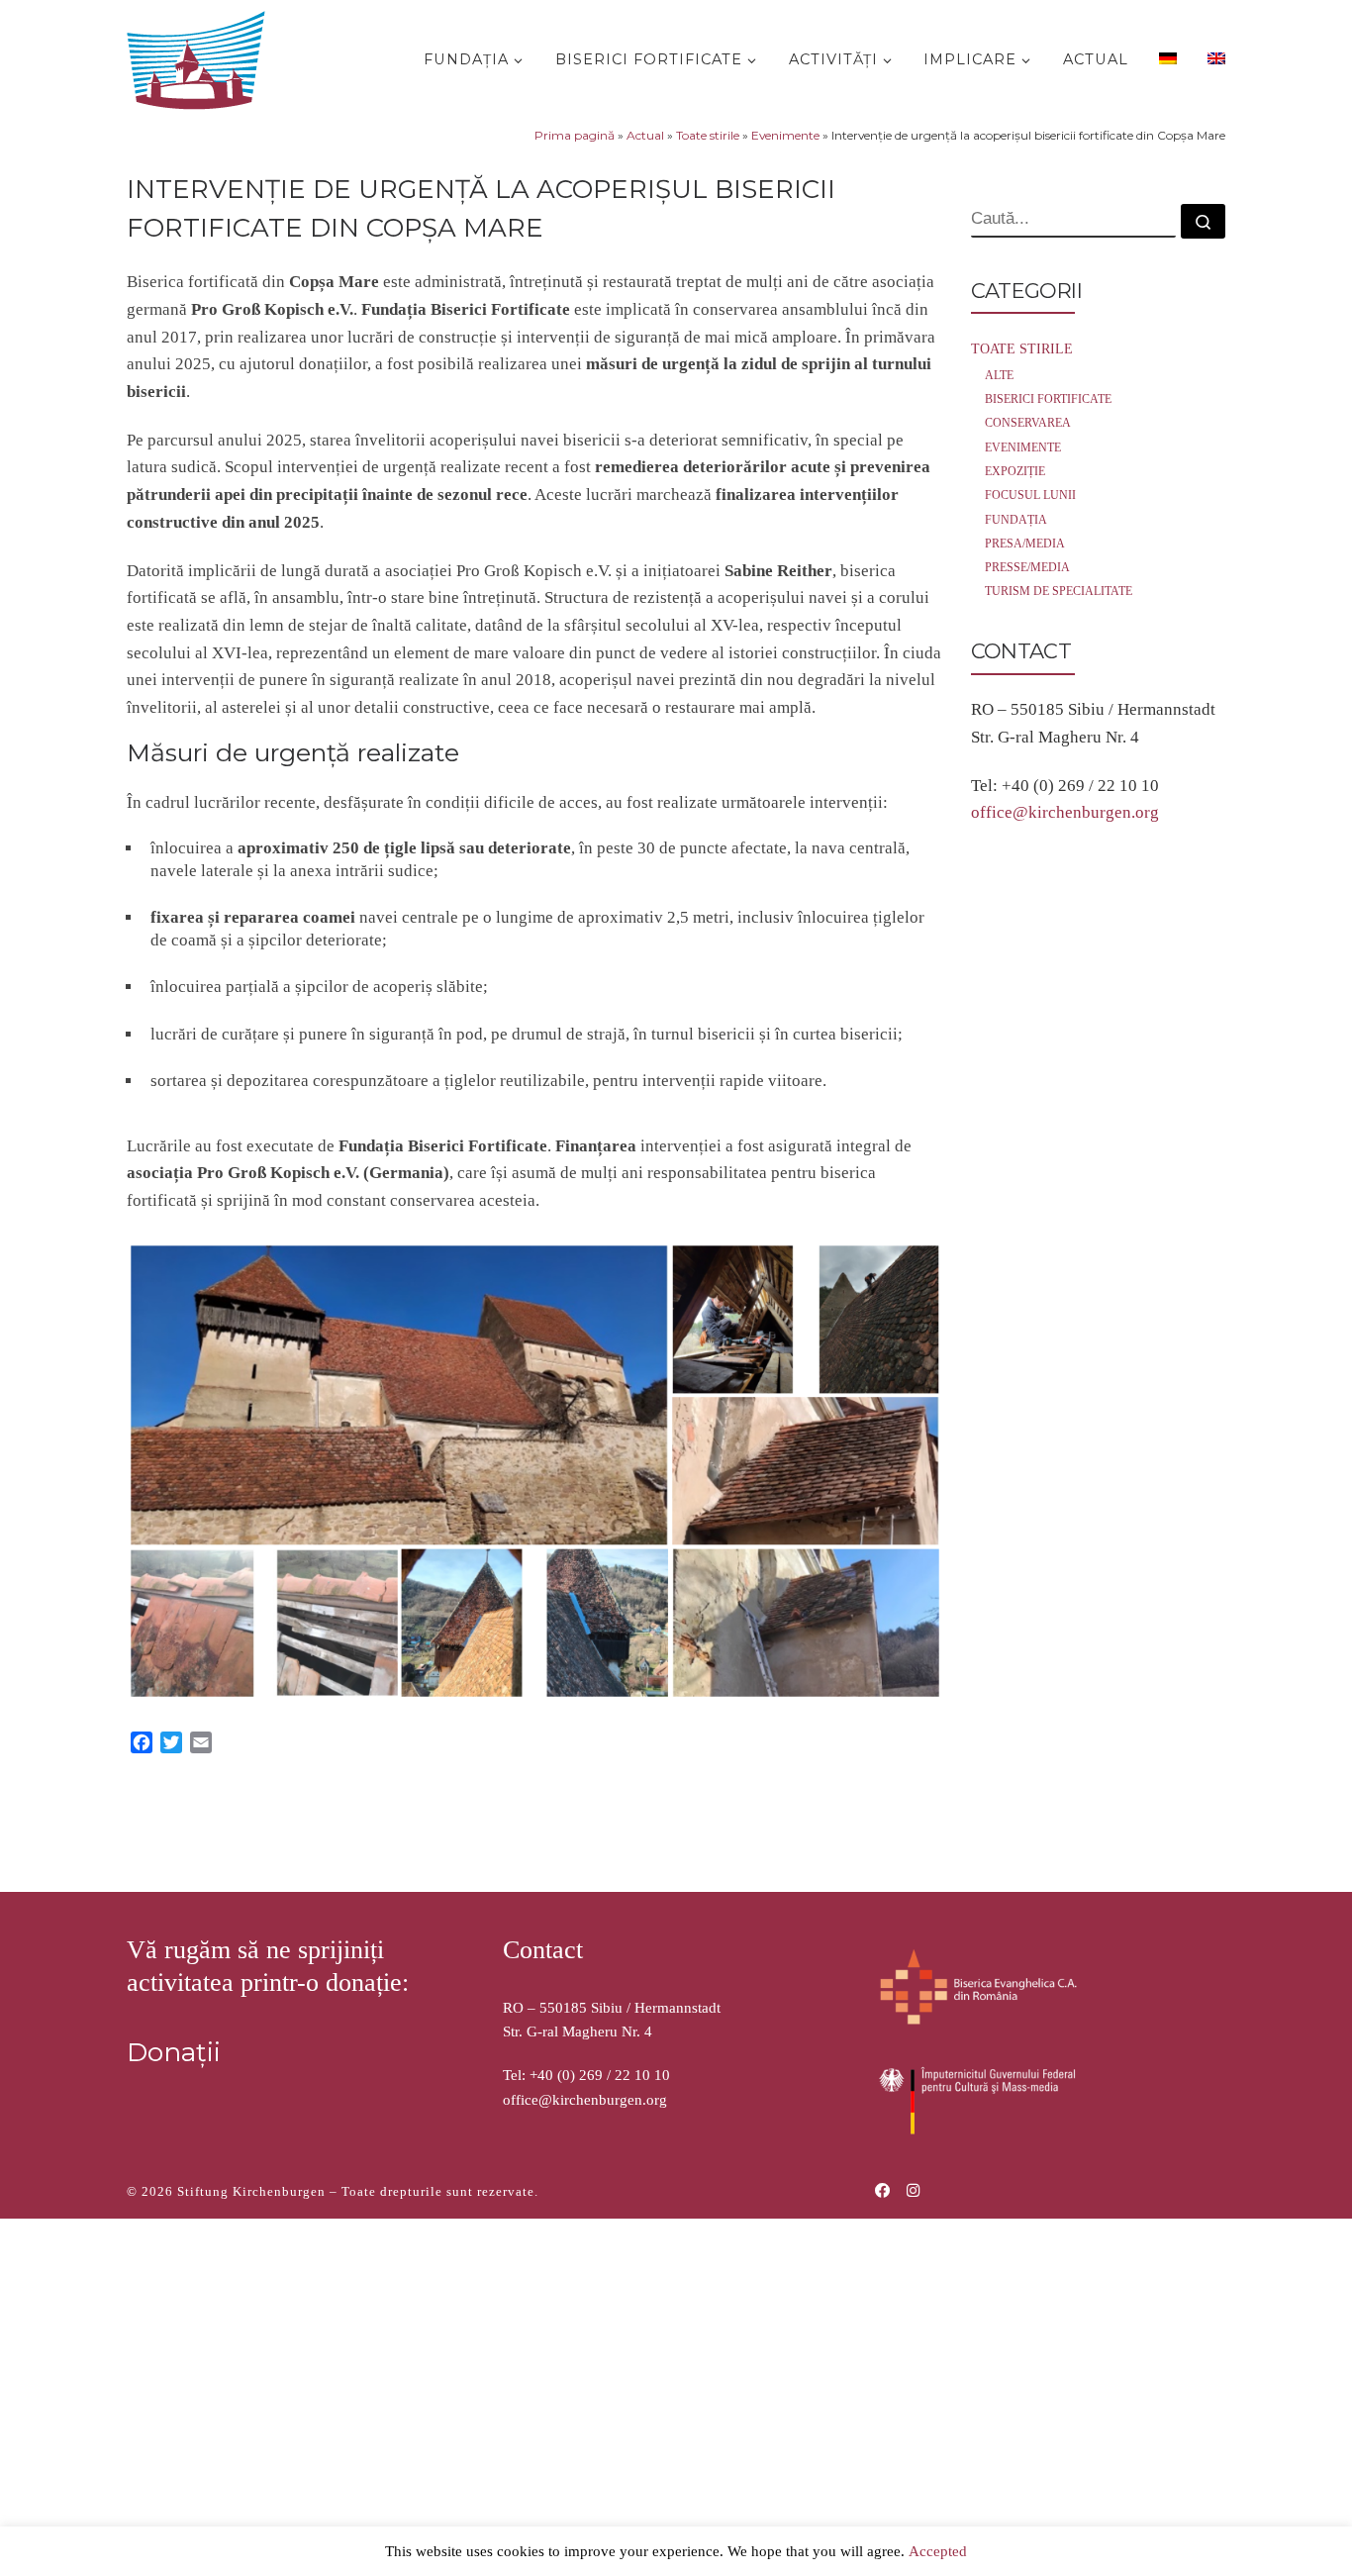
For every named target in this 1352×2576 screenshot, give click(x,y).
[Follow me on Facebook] (882, 2191)
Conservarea (1028, 423)
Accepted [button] (938, 2551)
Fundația (1016, 520)
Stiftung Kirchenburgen (251, 2191)
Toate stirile (708, 135)
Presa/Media (1025, 544)
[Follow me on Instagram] (913, 2191)
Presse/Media (1027, 567)
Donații (174, 2052)
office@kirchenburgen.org (1065, 812)
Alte (999, 375)
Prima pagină (575, 135)
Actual (645, 135)
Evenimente (785, 135)
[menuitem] (1165, 57)
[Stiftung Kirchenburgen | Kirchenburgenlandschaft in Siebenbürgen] (201, 56)
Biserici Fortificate (1048, 399)
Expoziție (1015, 471)
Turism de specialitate (1059, 591)
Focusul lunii (1030, 495)
